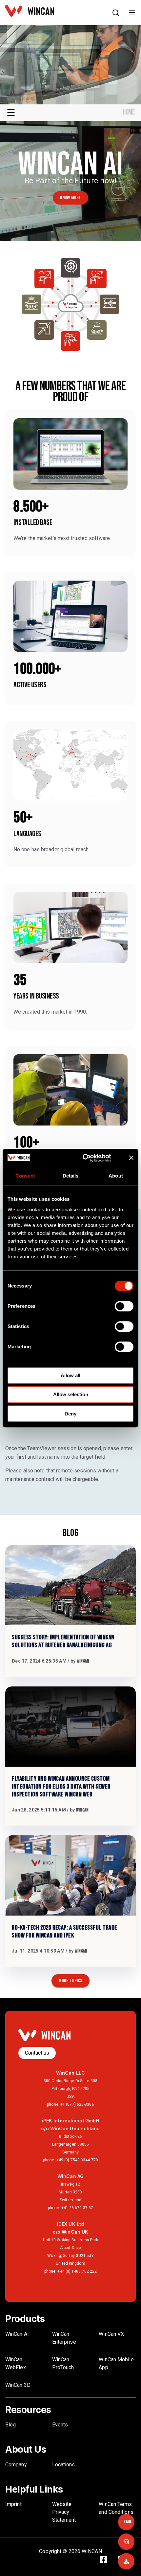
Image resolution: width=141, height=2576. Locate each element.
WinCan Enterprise (64, 2338)
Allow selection (71, 1394)
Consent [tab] (25, 1176)
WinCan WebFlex (16, 2363)
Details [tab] (71, 1176)
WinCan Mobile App (116, 2363)
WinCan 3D (18, 2385)
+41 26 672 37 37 (77, 2208)
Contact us (37, 2053)
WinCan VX (111, 2334)
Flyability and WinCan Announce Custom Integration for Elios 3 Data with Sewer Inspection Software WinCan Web (61, 1787)
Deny (70, 1414)
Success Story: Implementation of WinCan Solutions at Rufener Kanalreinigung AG (63, 1641)
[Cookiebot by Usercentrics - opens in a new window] (89, 1158)
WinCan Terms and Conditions (116, 2508)
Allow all (70, 1375)
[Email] (126, 2561)
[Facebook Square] (107, 2561)
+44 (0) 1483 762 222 (77, 2271)
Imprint (13, 2504)
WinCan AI (17, 2334)
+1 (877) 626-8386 (77, 2104)
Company (16, 2465)
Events (60, 2425)
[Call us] (126, 2542)
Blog (10, 2425)
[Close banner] (131, 1158)
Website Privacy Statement (64, 2512)
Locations (64, 2465)
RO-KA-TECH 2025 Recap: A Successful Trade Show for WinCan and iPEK (65, 1932)
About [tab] (116, 1176)
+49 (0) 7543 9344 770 (77, 2160)
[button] (116, 14)
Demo (126, 2522)
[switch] (124, 1306)
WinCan (83, 1661)
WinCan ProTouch (63, 2363)
